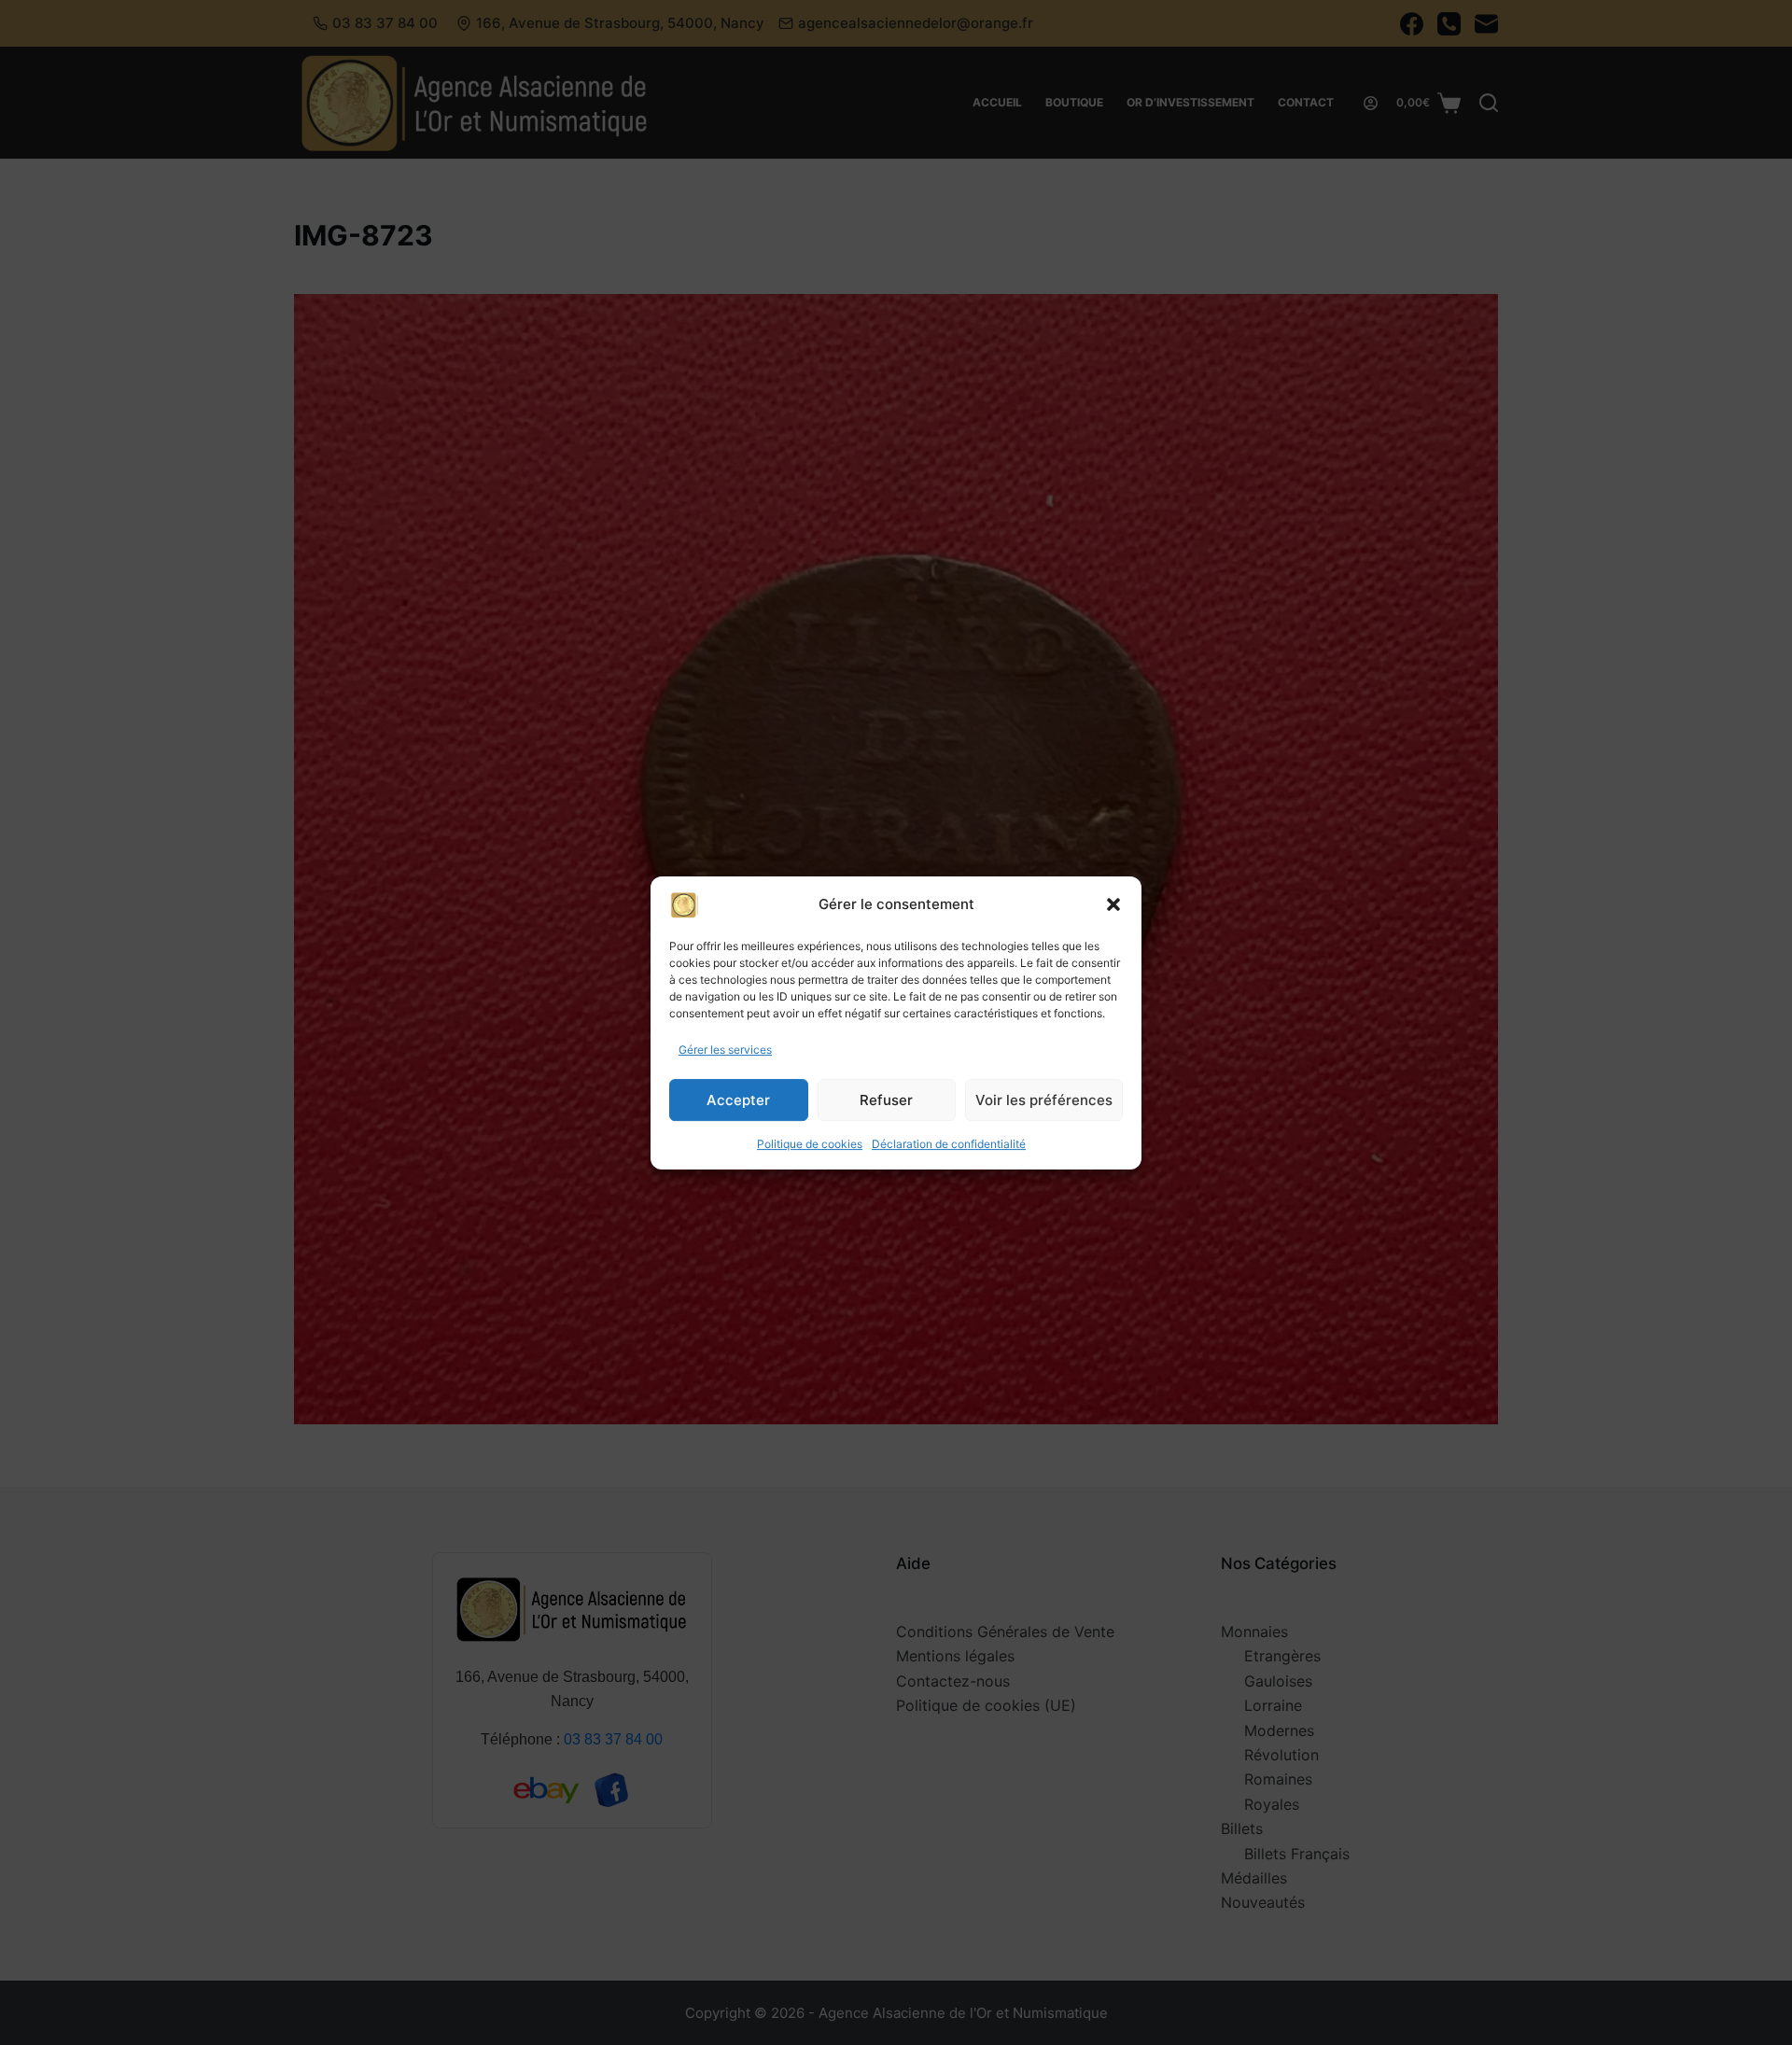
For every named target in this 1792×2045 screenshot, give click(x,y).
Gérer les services (725, 1050)
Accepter (738, 1100)
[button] (1113, 904)
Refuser (886, 1100)
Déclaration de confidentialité (949, 1144)
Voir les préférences (1044, 1100)
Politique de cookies (810, 1144)
